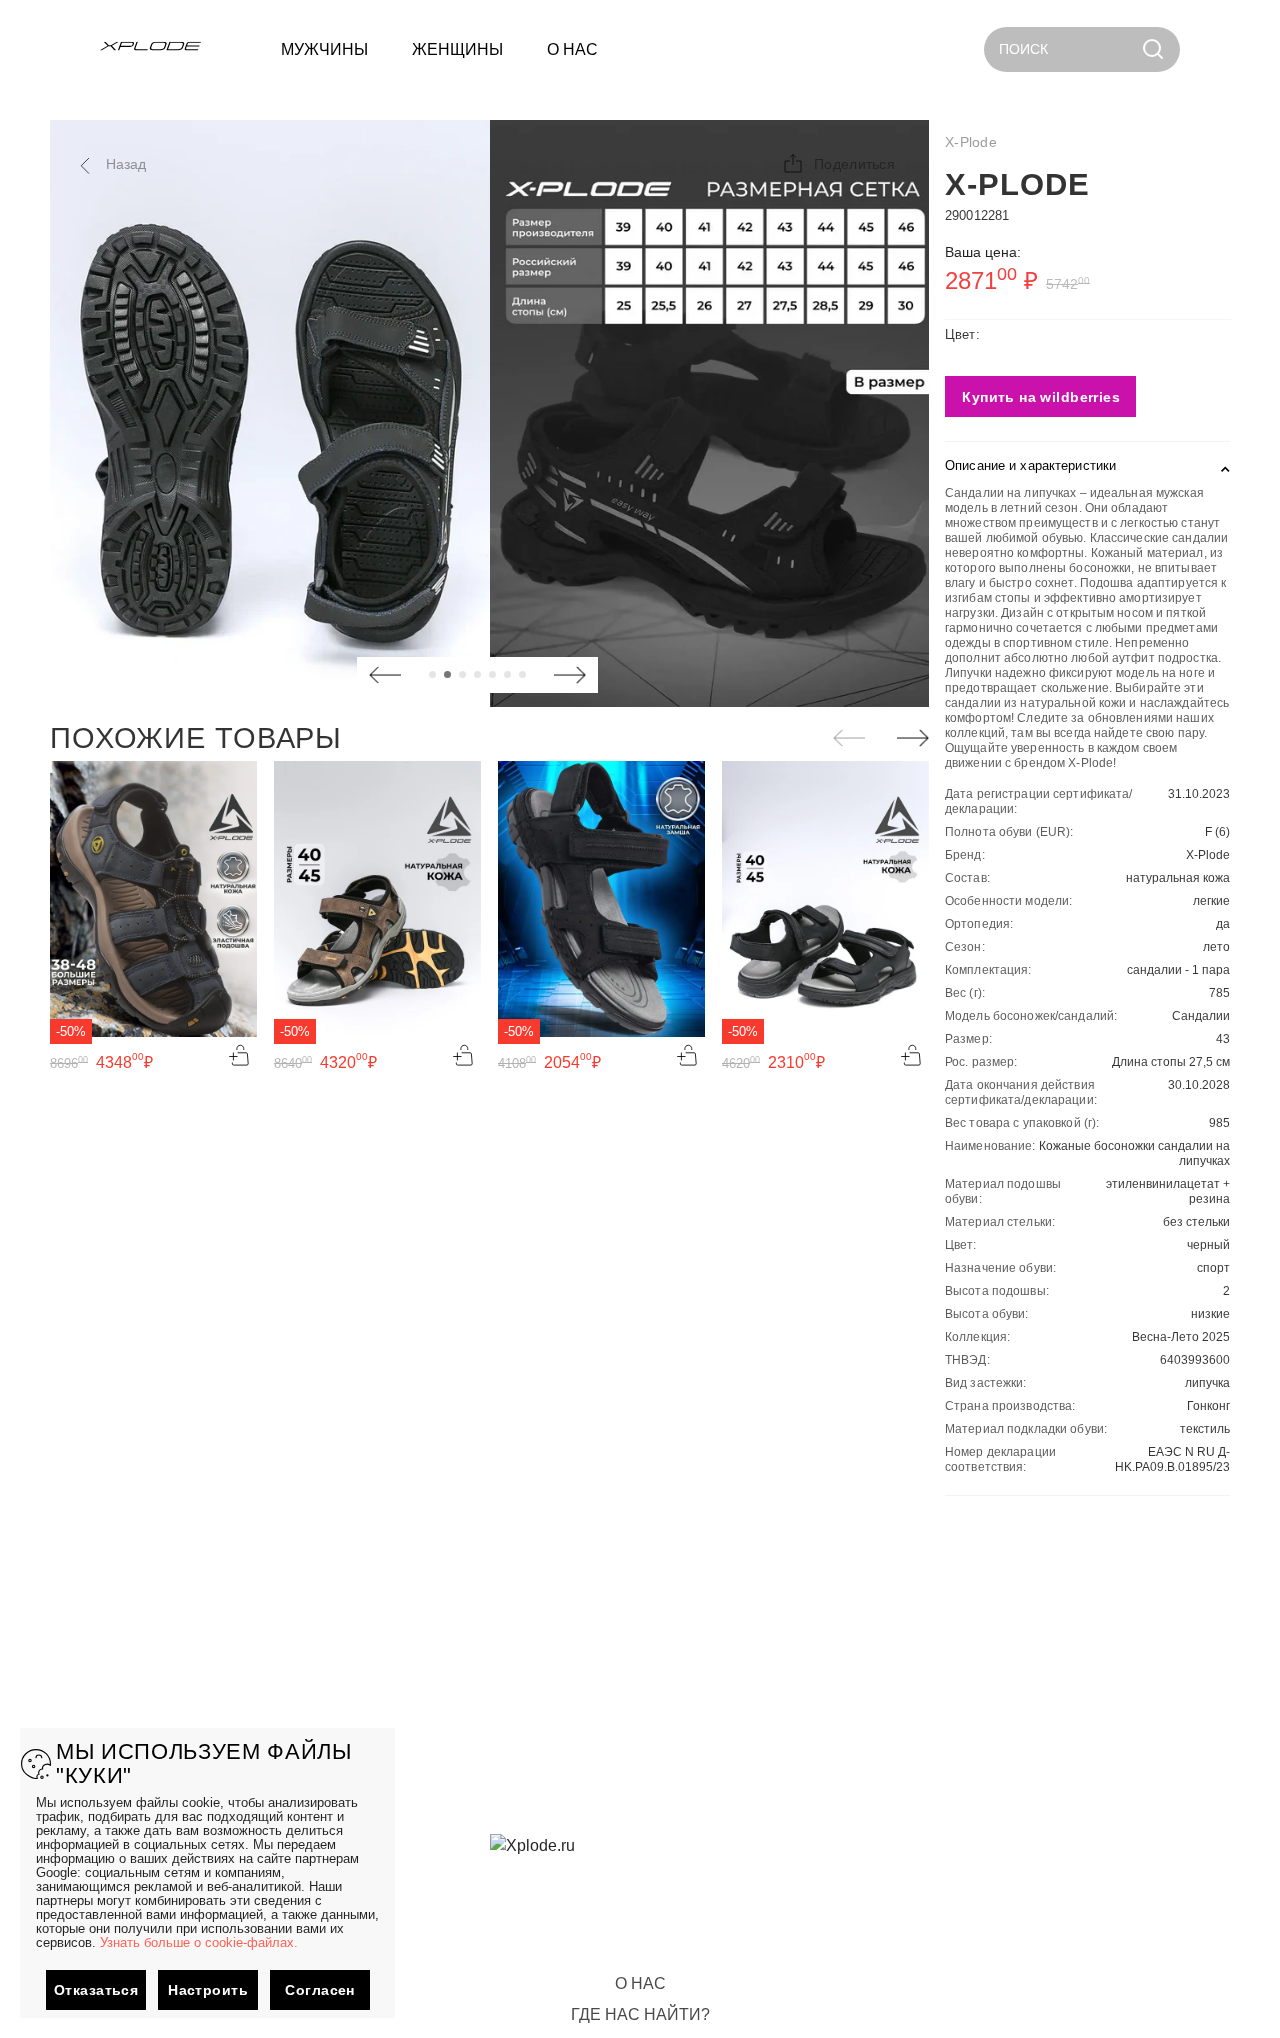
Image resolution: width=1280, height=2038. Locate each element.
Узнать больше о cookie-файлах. (199, 1942)
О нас (640, 1983)
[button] (838, 164)
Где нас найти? (640, 2014)
